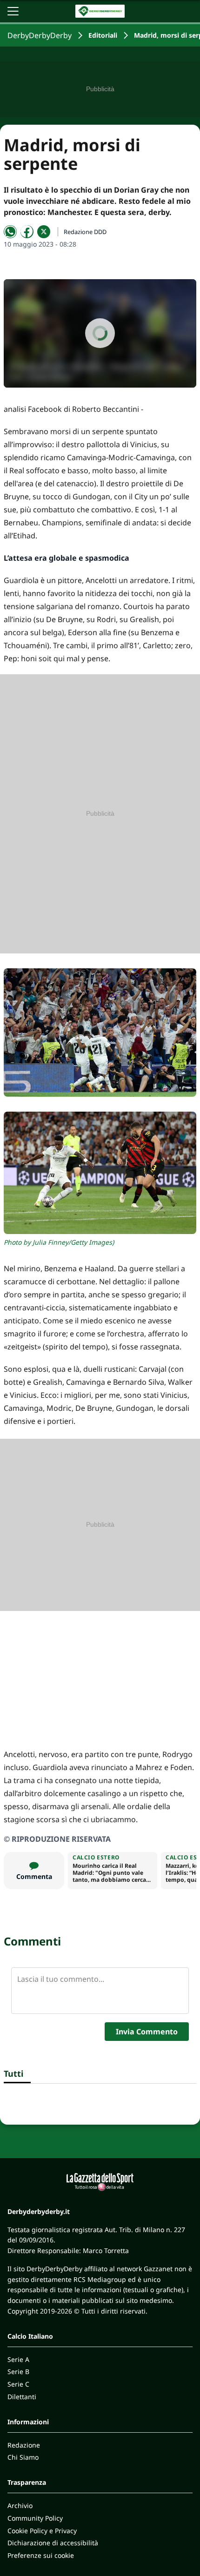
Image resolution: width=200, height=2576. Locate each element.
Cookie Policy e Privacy (42, 2531)
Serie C (18, 2384)
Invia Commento (147, 2032)
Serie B (18, 2371)
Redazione (24, 2445)
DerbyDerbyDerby (40, 35)
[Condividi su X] (44, 232)
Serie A (18, 2359)
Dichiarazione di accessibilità (53, 2543)
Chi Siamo (23, 2457)
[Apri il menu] (13, 11)
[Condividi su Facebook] (27, 232)
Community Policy (35, 2518)
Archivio (20, 2506)
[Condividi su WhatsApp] (10, 232)
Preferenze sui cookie (41, 2555)
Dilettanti (22, 2397)
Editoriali (103, 35)
